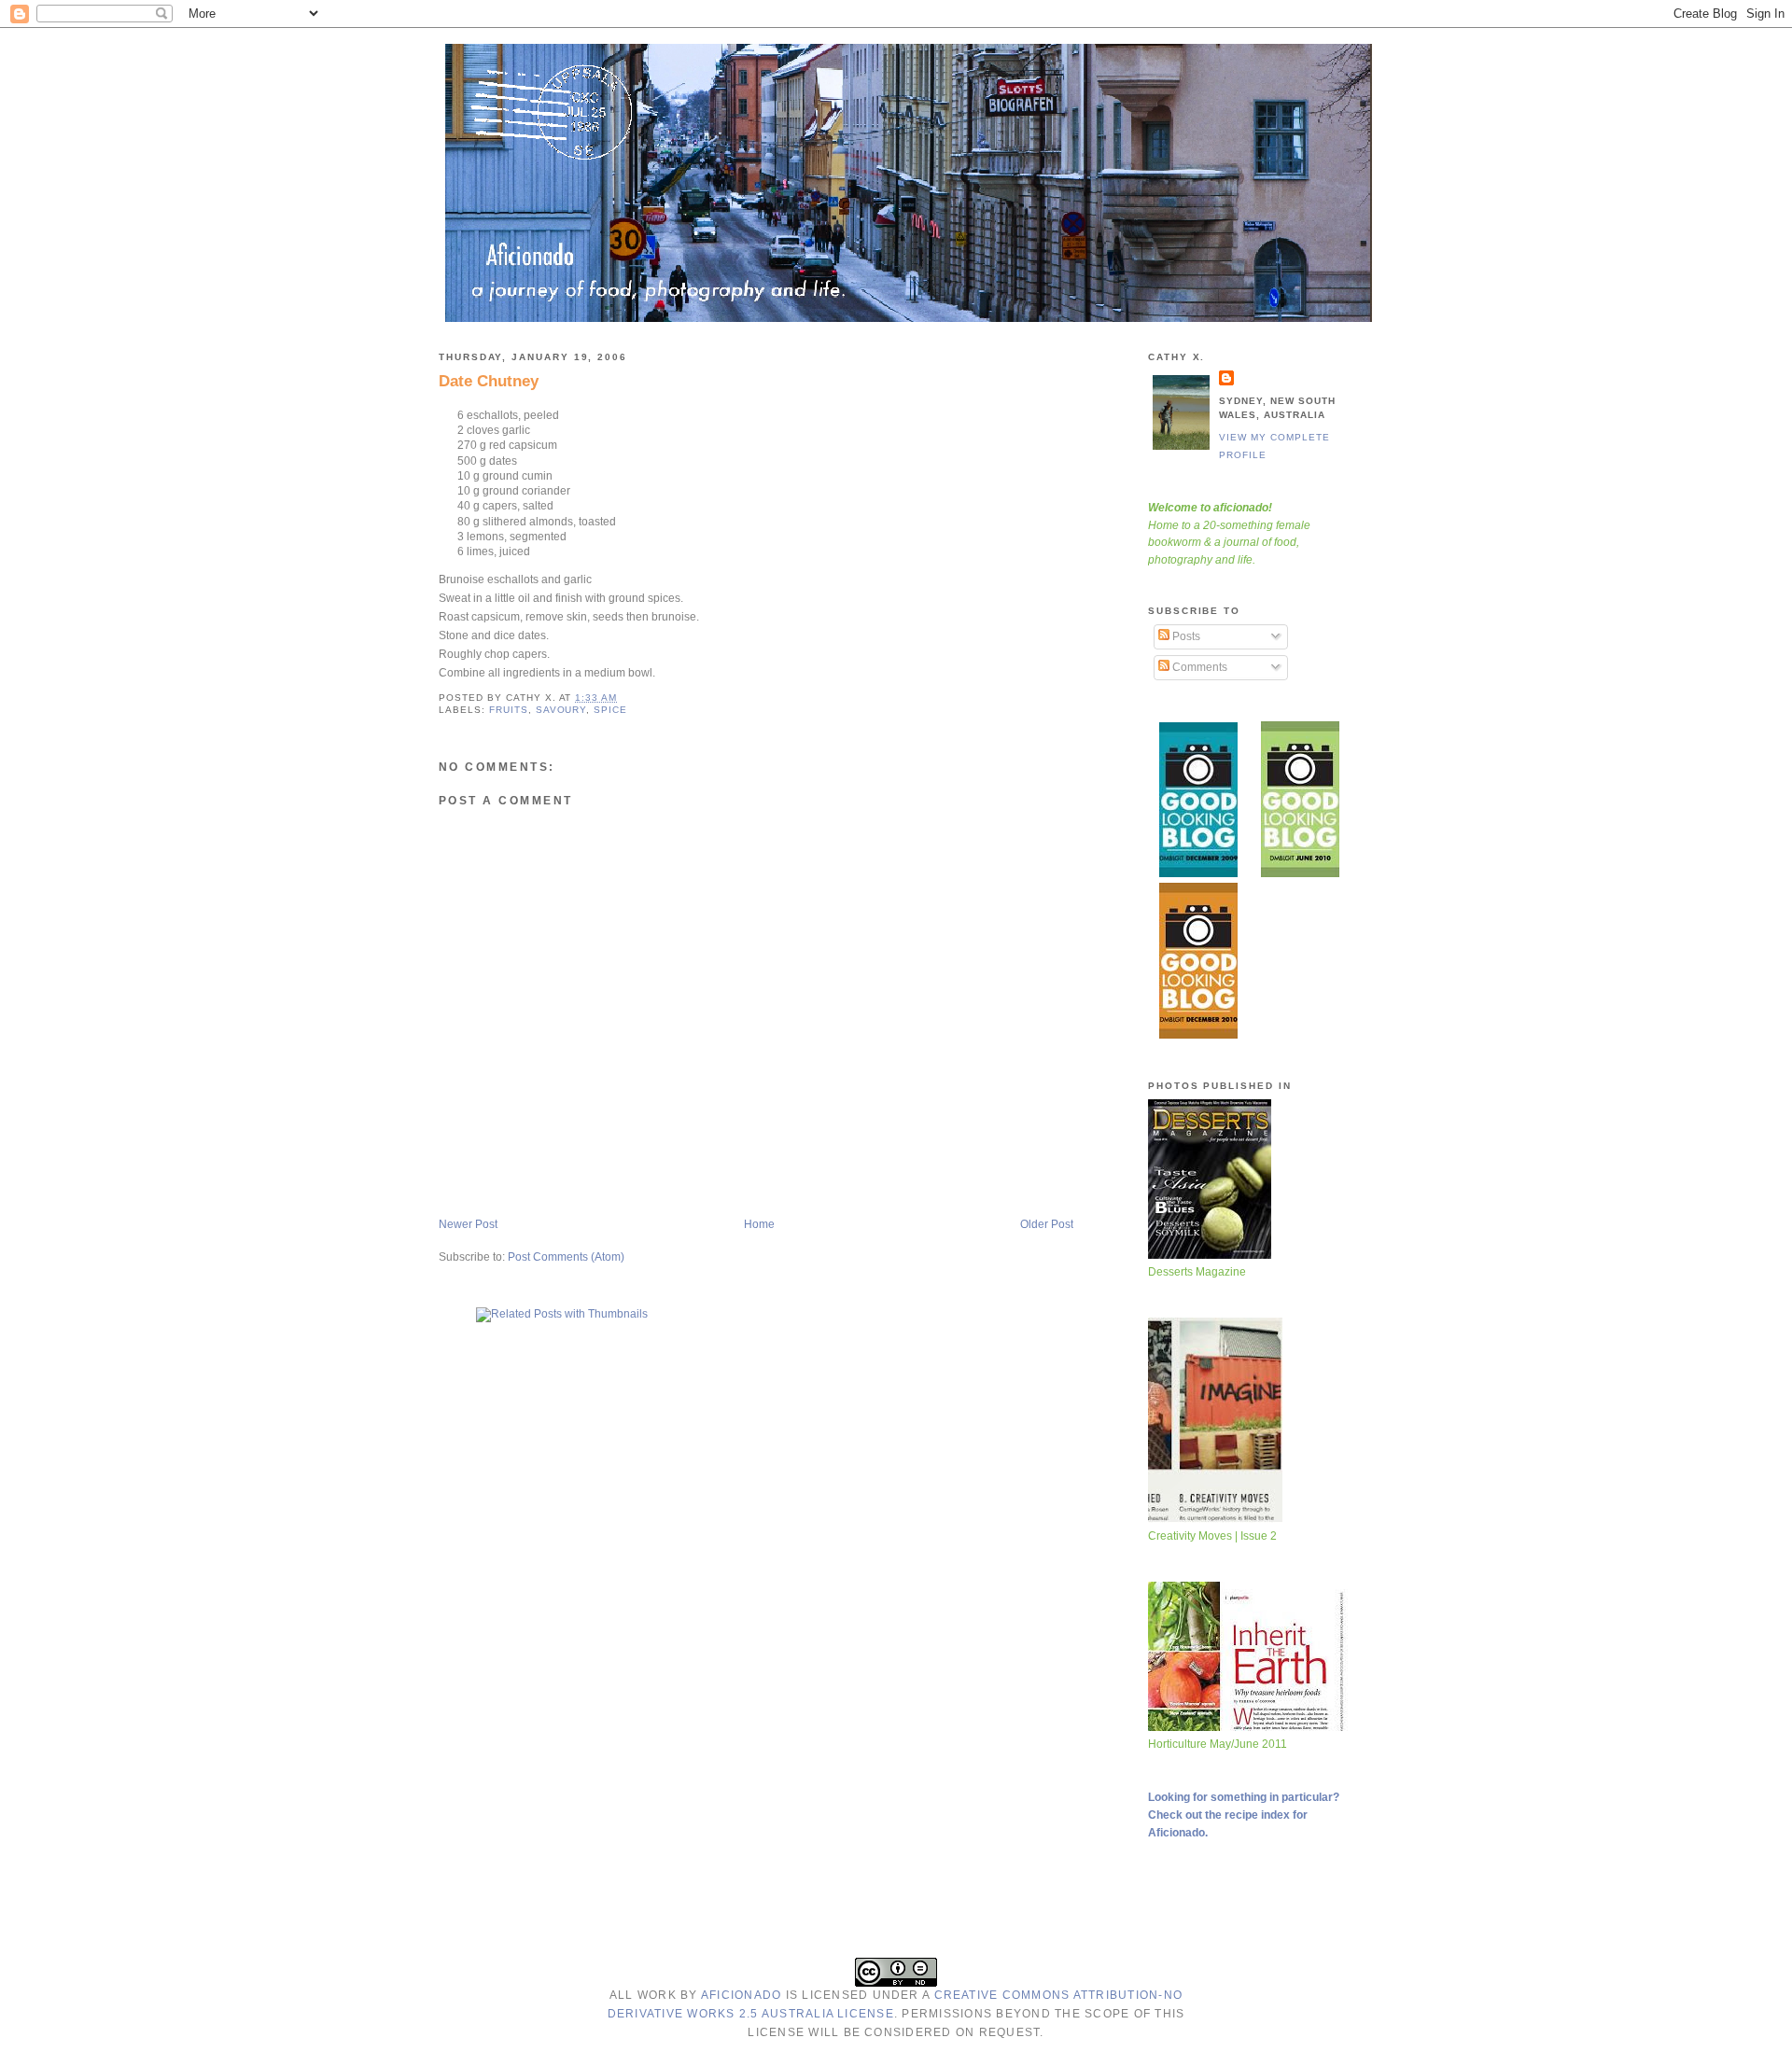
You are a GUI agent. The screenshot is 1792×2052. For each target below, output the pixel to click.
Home (759, 1224)
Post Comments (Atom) (566, 1257)
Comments (1198, 667)
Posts (1185, 636)
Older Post (1047, 1224)
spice (610, 710)
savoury (561, 710)
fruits (509, 710)
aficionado (741, 1995)
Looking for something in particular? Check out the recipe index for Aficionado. (1244, 1815)
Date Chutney (489, 381)
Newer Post (468, 1224)
